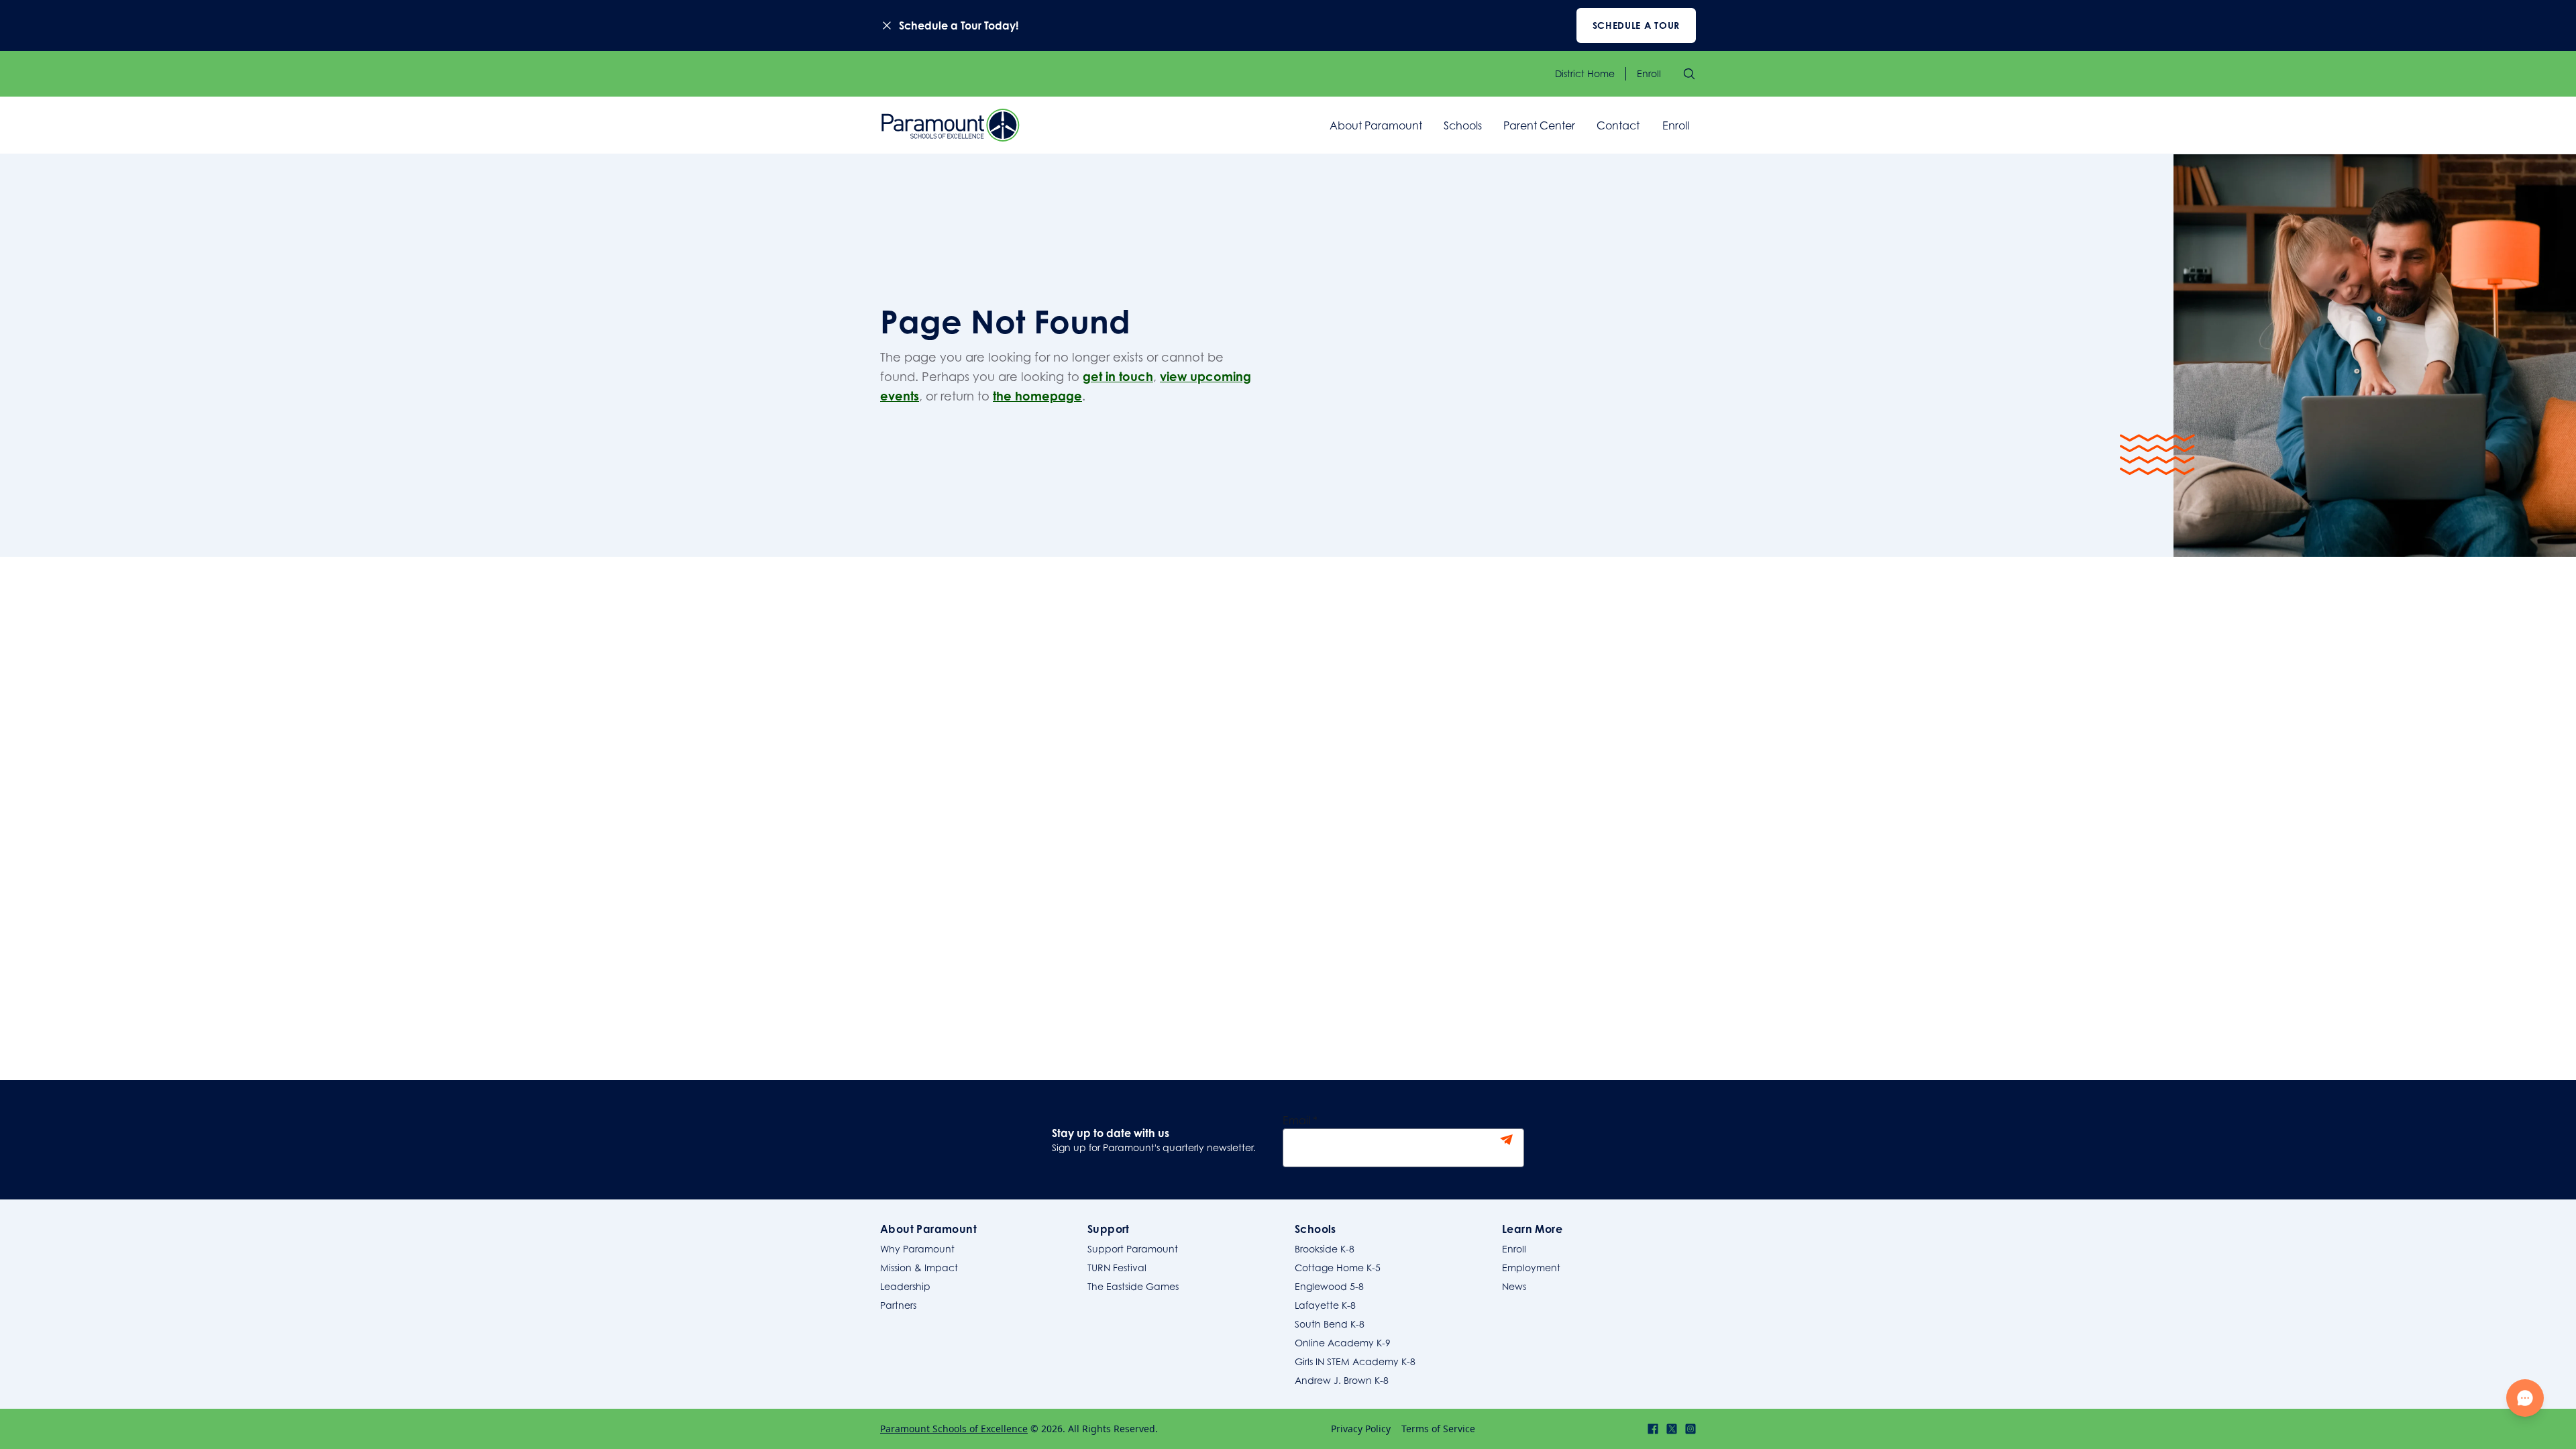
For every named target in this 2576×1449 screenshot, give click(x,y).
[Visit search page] (1689, 74)
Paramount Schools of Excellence (954, 1429)
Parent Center (1539, 125)
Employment (1531, 1268)
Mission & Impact (919, 1268)
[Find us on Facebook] (1653, 1429)
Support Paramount (1133, 1249)
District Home (1585, 73)
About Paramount (1376, 125)
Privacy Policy (1361, 1429)
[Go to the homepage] (951, 125)
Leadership (905, 1286)
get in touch (1118, 376)
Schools (1463, 125)
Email (1300, 1120)
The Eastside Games (1133, 1286)
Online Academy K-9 (1343, 1343)
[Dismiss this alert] (887, 25)
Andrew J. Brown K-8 (1342, 1380)
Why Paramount (917, 1249)
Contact (1618, 125)
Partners (898, 1305)
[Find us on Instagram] (1690, 1429)
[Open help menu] (2525, 1398)
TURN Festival (1117, 1268)
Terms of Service (1438, 1429)
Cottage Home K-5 (1338, 1268)
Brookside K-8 (1325, 1249)
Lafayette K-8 (1325, 1305)
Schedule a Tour (1636, 25)
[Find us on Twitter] (1672, 1429)
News (1514, 1286)
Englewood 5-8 (1329, 1286)
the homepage (1037, 396)
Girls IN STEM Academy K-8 (1355, 1361)
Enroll (1649, 73)
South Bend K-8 (1330, 1324)
